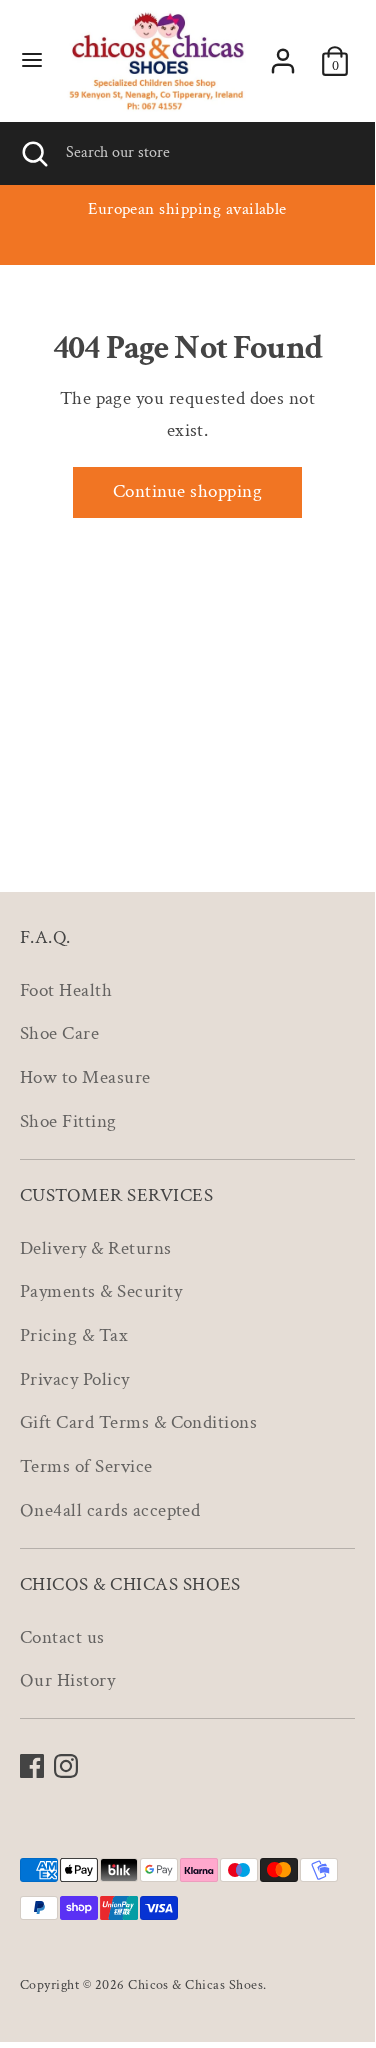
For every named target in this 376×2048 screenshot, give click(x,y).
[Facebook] (32, 1766)
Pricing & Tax (74, 1335)
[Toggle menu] (32, 61)
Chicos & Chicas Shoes (195, 1984)
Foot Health (66, 990)
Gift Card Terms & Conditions (138, 1422)
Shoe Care (59, 1033)
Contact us (62, 1637)
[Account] (283, 56)
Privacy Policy (75, 1379)
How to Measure (85, 1077)
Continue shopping (187, 491)
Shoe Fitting (68, 1121)
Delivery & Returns (96, 1248)
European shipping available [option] (187, 209)
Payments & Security (101, 1291)
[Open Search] (33, 153)
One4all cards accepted (110, 1510)
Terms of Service (86, 1466)
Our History (67, 1680)
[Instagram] (66, 1766)
